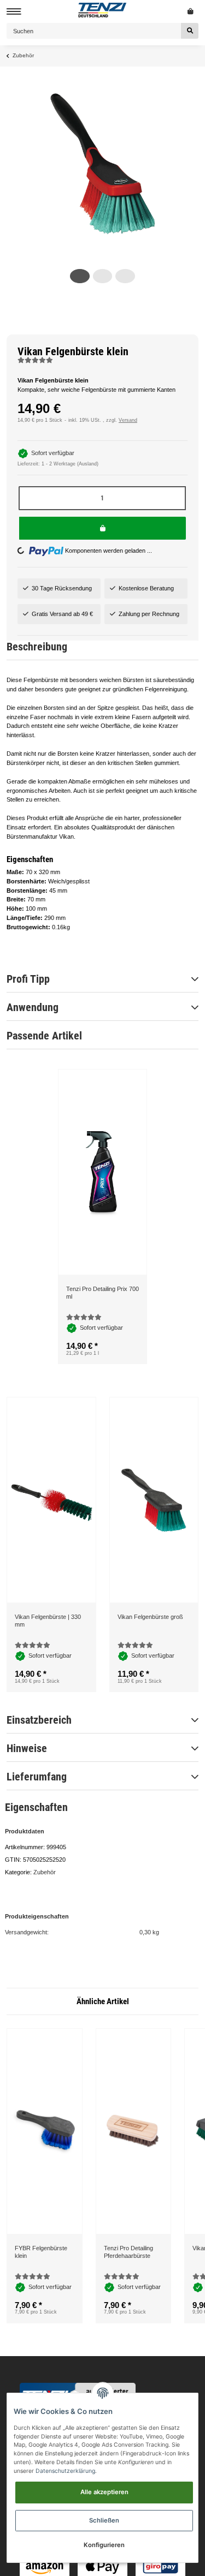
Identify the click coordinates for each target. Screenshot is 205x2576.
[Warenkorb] (191, 11)
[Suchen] (190, 31)
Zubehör (45, 2028)
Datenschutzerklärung (65, 2471)
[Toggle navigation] (12, 12)
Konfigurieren (104, 2545)
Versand (128, 420)
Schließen (104, 2520)
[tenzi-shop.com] (103, 11)
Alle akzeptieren (104, 2492)
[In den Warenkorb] (102, 528)
